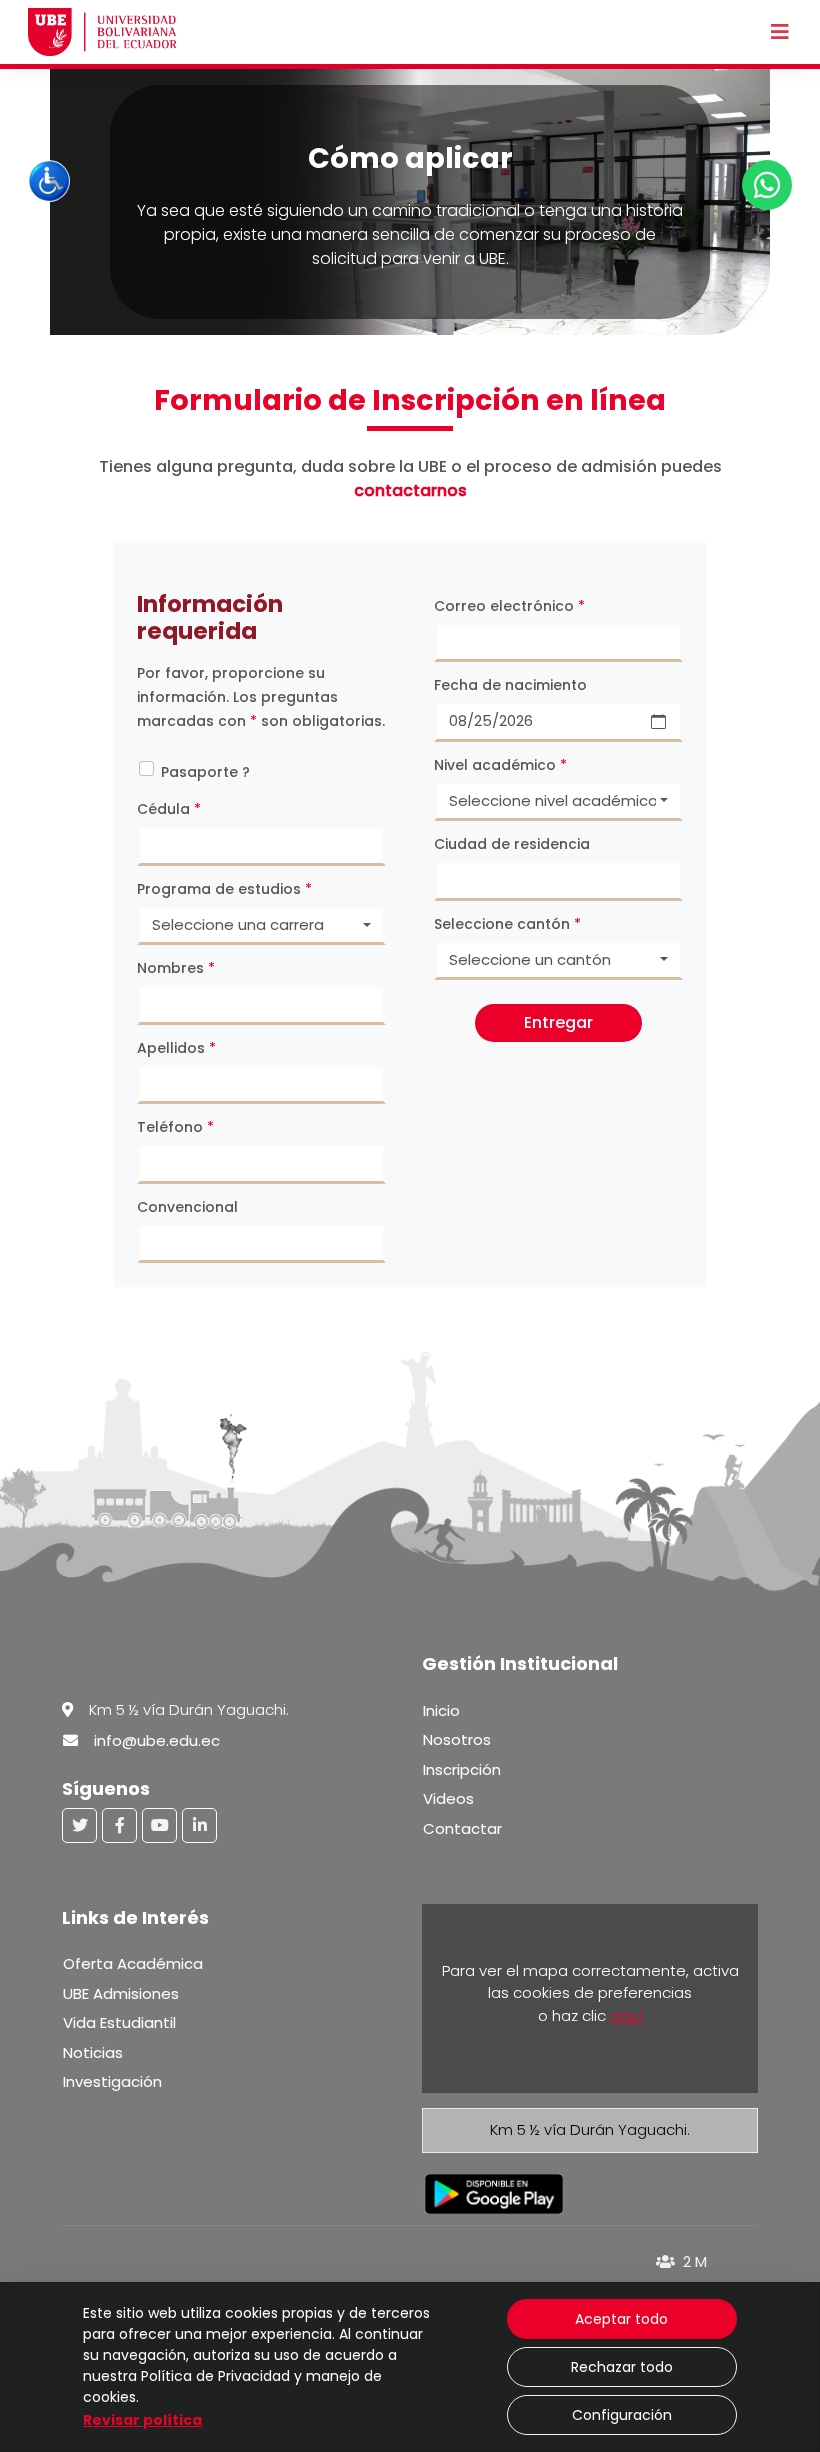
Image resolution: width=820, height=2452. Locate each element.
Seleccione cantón (507, 924)
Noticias (93, 2052)
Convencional (187, 1207)
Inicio (441, 1710)
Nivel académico (500, 765)
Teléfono (175, 1127)
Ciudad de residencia (512, 844)
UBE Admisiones (121, 1993)
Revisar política (142, 2420)
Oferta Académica (133, 1963)
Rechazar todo (622, 2367)
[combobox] (261, 925)
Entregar (558, 1022)
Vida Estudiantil (119, 2022)
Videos (448, 1798)
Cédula (169, 809)
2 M (693, 2261)
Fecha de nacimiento (510, 685)
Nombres (176, 968)
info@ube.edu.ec (157, 1740)
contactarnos (410, 490)
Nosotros (457, 1739)
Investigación (112, 2081)
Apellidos (176, 1048)
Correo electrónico (509, 606)
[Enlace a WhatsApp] (767, 185)
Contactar (462, 1828)
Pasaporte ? (205, 772)
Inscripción (462, 1769)
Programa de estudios (224, 889)
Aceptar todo (621, 2319)
